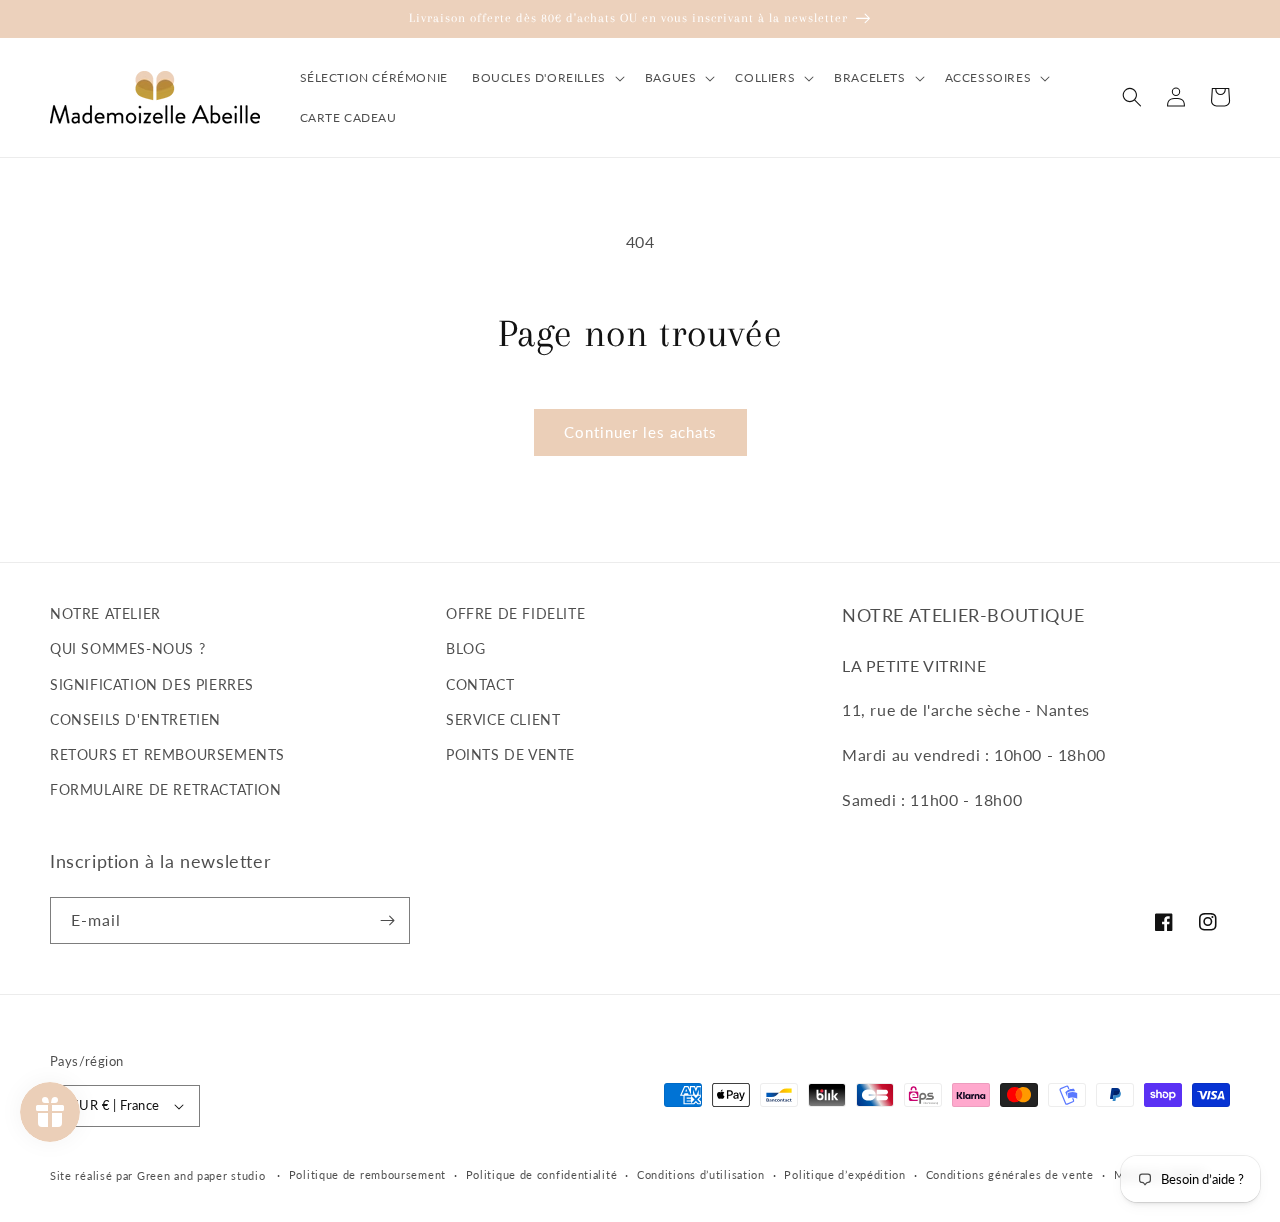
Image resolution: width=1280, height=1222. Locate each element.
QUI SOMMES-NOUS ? (127, 648)
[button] (546, 78)
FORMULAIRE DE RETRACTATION (166, 789)
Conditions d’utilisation (701, 1174)
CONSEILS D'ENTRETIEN (135, 719)
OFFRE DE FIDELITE (515, 613)
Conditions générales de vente (1010, 1174)
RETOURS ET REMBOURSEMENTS (167, 754)
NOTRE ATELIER (105, 613)
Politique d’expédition (844, 1174)
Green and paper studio (201, 1175)
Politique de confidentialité (542, 1174)
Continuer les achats (640, 432)
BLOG (465, 648)
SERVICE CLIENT (503, 719)
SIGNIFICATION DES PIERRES (152, 684)
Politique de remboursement (367, 1174)
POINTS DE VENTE (510, 754)
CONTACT (480, 684)
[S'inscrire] (387, 920)
